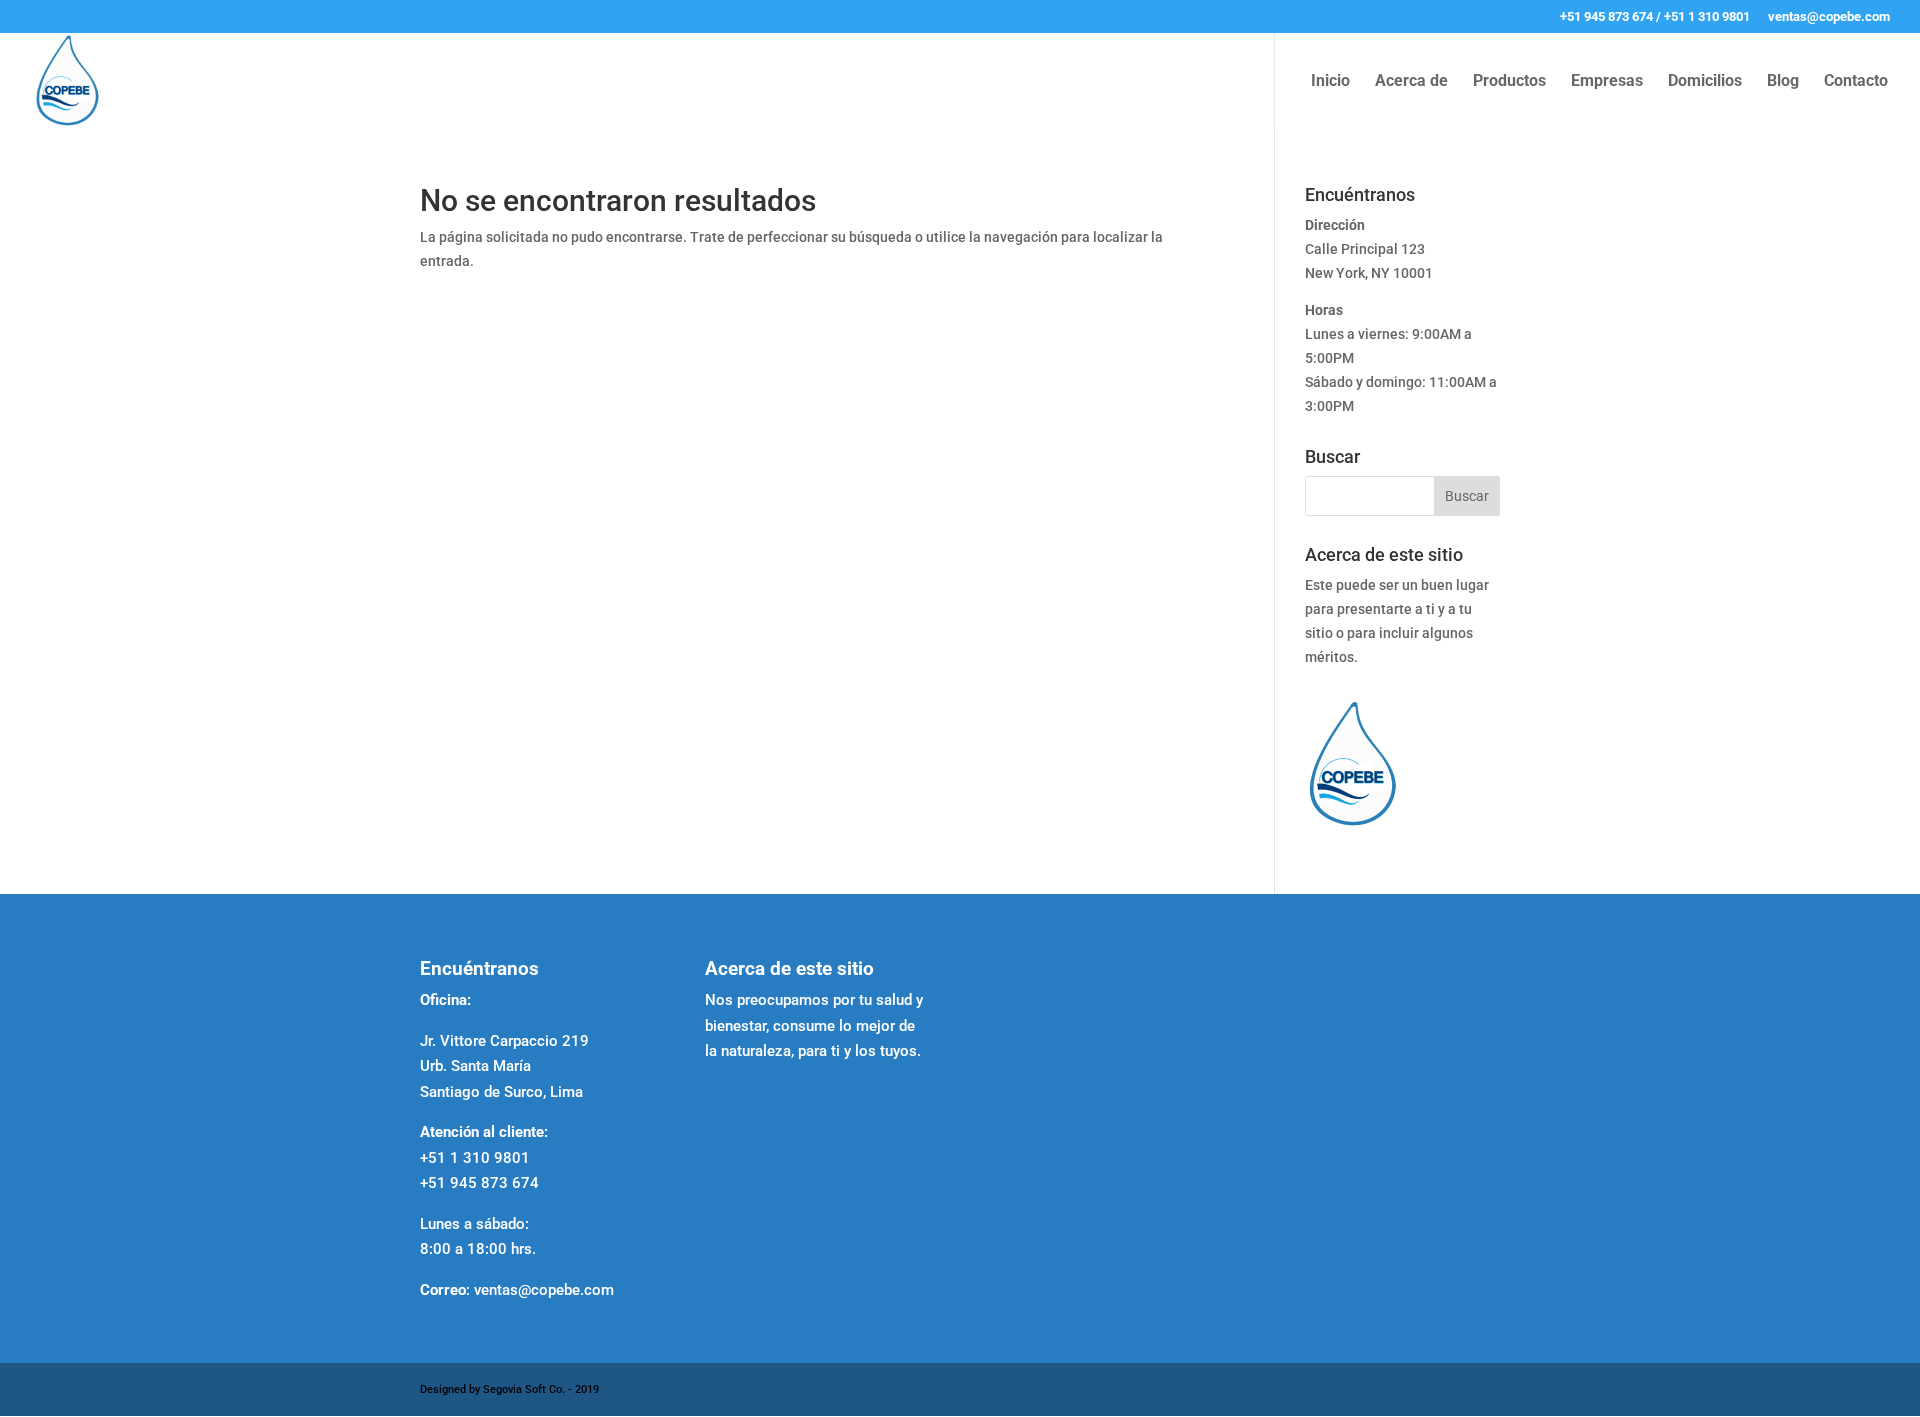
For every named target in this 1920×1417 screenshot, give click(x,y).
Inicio (1330, 82)
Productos (1509, 82)
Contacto (1856, 82)
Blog (1783, 82)
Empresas (1607, 82)
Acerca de (1411, 82)
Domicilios (1705, 82)
